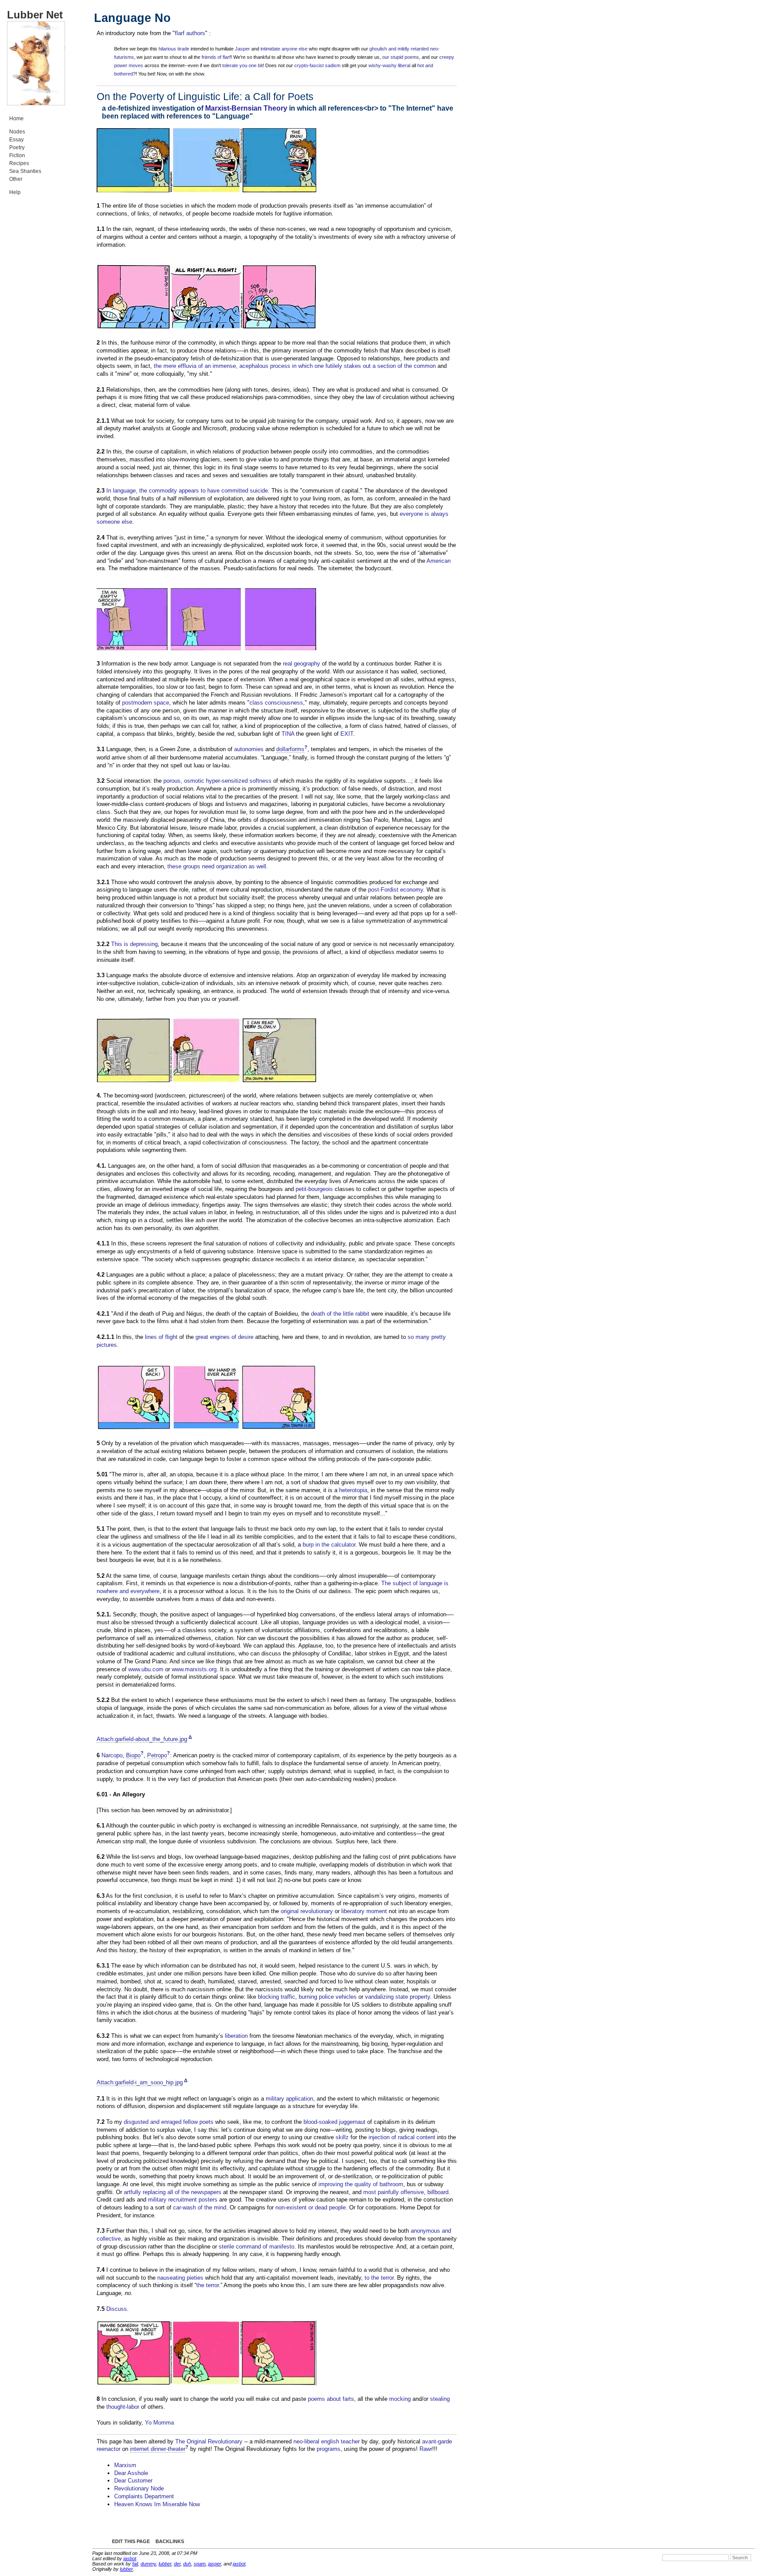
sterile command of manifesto (257, 2247)
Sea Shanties (25, 171)
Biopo (133, 1755)
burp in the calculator (329, 1545)
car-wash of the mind (200, 2207)
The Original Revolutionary (209, 2441)
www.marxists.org (194, 1669)
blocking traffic (276, 1997)
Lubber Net (35, 15)
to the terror (379, 2278)
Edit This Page (131, 2541)
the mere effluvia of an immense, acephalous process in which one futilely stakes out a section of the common (295, 366)
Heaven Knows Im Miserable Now (157, 2504)
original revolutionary (307, 1911)
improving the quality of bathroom (361, 2184)
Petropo (157, 1755)
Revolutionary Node (139, 2488)
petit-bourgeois (314, 1189)
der (177, 2564)
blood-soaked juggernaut (334, 2122)
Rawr (426, 2449)
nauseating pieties (180, 2278)
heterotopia (353, 1490)
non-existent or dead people (311, 2207)
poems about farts (331, 2399)
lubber (165, 2564)
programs (329, 2449)
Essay (16, 140)
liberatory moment (364, 1911)
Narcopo (112, 1755)
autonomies (249, 749)
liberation (236, 2036)
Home (16, 119)
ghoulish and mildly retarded (399, 49)
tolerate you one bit (242, 65)
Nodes (17, 132)
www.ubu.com (146, 1669)
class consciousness (276, 703)
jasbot (130, 2558)
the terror (208, 2285)
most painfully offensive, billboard (406, 2192)
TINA (288, 734)
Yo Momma (159, 2423)
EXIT (347, 734)
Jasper (242, 49)
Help (15, 192)
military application (289, 2099)
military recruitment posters (183, 2200)
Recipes (19, 163)
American (439, 561)
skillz (342, 2137)
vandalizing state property (398, 1997)
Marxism (125, 2465)
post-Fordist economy (396, 890)
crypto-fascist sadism (317, 65)
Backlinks (170, 2541)
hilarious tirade (174, 49)
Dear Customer (133, 2481)
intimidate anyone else (284, 49)
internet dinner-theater (158, 2449)
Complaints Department (144, 2496)
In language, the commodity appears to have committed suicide (187, 491)
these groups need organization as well (217, 866)
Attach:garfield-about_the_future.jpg (142, 1739)
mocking (400, 2399)
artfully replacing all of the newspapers (173, 2192)
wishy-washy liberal (389, 65)
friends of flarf (216, 57)
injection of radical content (402, 2137)
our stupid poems (401, 57)
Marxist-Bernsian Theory (246, 108)
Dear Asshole (131, 2473)
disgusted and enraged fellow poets (169, 2122)
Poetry (17, 148)
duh (187, 2564)
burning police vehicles (328, 1997)
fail (135, 2564)
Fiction (17, 155)
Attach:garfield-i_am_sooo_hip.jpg (140, 2082)
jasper (215, 2564)
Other (16, 179)
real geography (302, 664)
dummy (148, 2564)
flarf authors (190, 33)
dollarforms (290, 749)
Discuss (117, 2309)
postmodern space (146, 703)
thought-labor (123, 2407)
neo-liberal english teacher (327, 2441)
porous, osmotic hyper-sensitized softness (217, 781)
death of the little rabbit (340, 1314)
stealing (440, 2399)
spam (200, 2564)
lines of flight (161, 1337)
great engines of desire (224, 1337)
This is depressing (134, 944)
